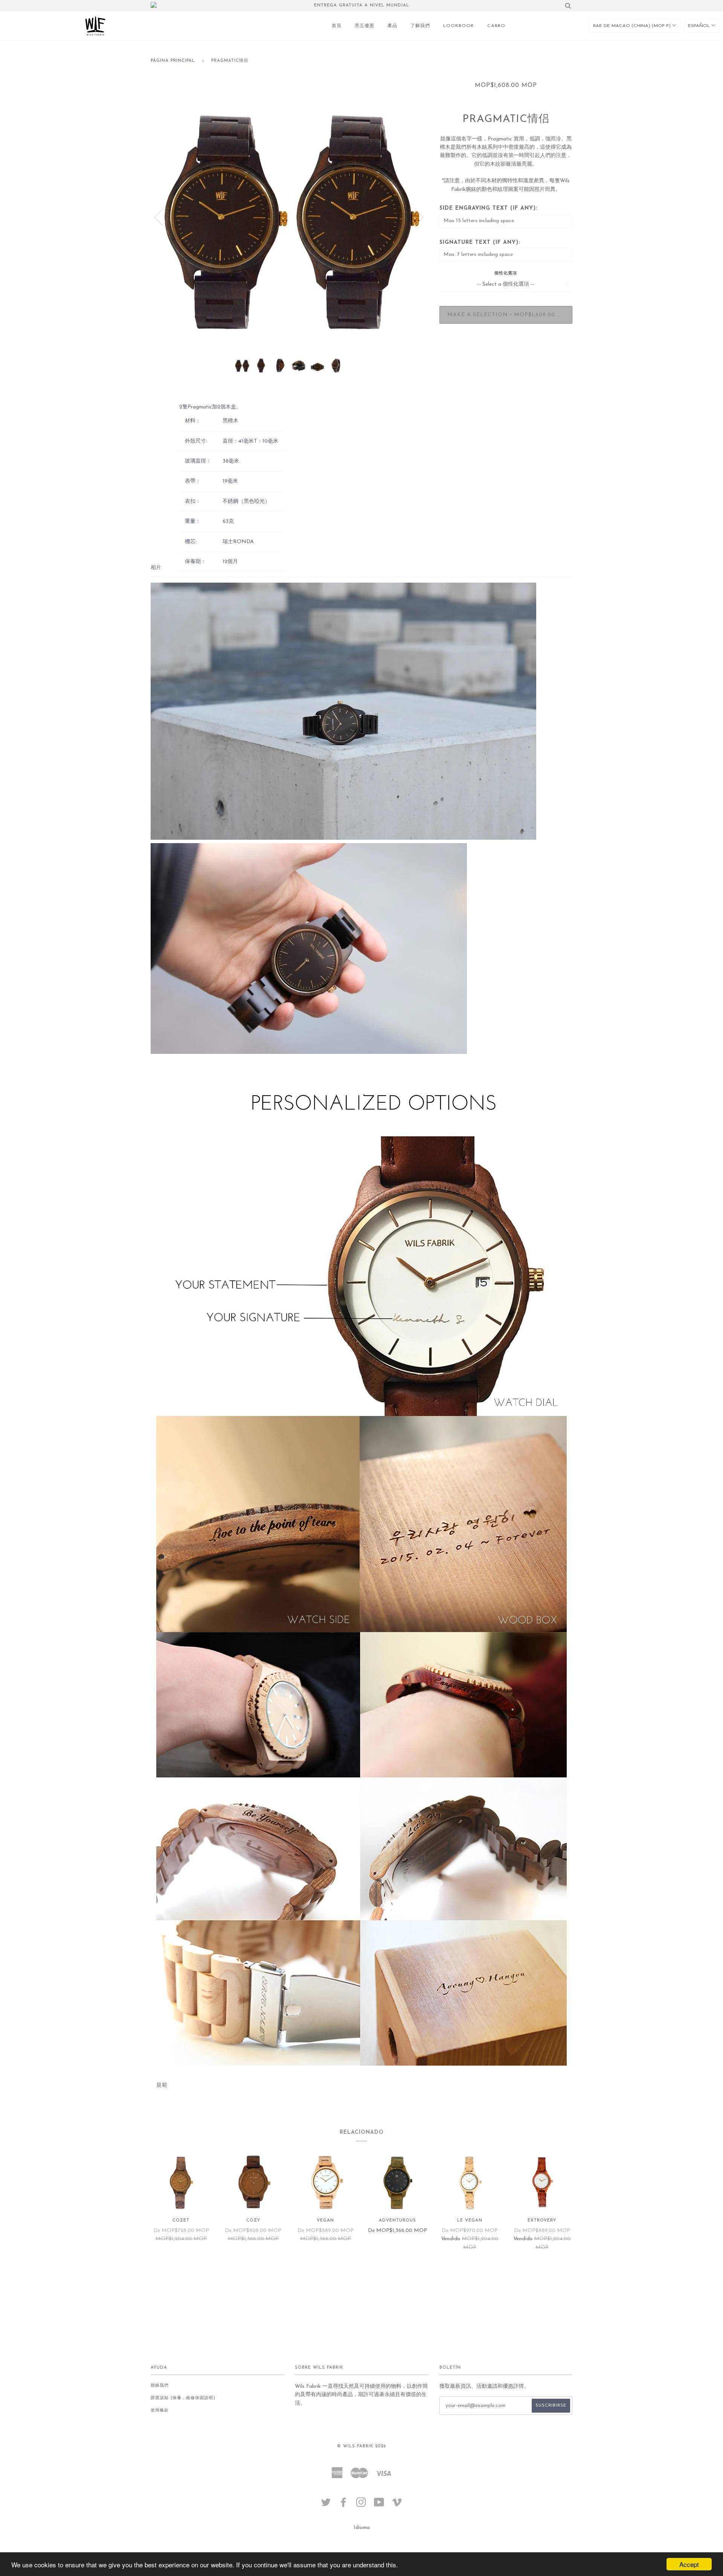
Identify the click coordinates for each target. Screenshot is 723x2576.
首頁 (337, 26)
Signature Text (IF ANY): (480, 243)
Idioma (362, 2528)
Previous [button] (163, 217)
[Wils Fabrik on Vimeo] (397, 2505)
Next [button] (414, 217)
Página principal (173, 61)
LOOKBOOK (459, 26)
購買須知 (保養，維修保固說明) (183, 2398)
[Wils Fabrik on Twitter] (326, 2505)
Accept (689, 2564)
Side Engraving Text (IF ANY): (488, 208)
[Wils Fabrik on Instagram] (361, 2505)
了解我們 (420, 26)
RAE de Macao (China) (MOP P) (633, 26)
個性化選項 (506, 273)
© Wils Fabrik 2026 (361, 2446)
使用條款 (160, 2411)
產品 (392, 26)
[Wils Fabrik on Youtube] (379, 2505)
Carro (496, 26)
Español (700, 26)
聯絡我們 (160, 2386)
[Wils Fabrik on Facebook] (344, 2505)
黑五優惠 (365, 26)
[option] (289, 217)
